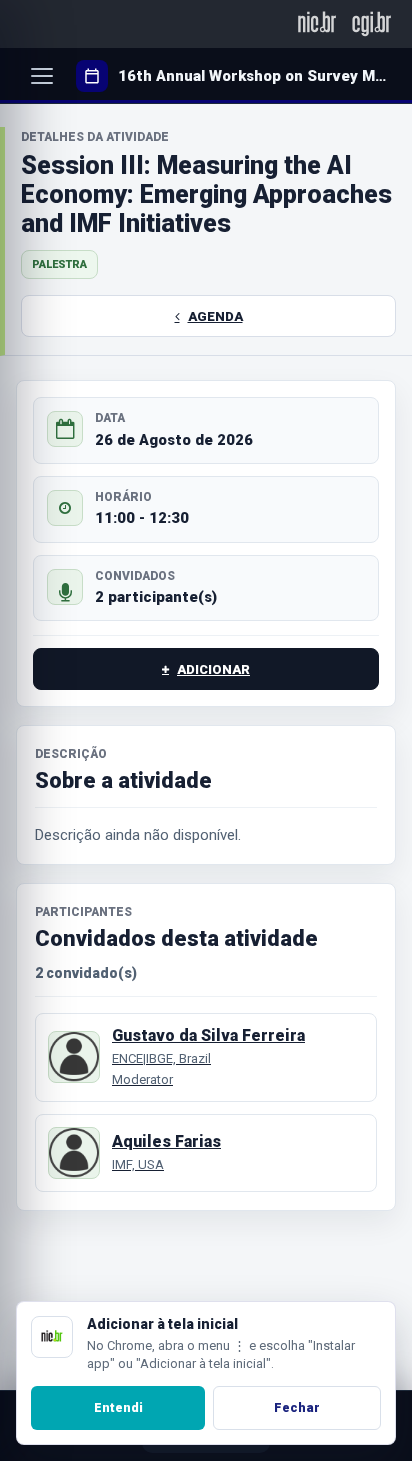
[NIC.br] (317, 23)
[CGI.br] (371, 23)
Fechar (297, 1407)
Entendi (118, 1407)
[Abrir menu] (42, 76)
